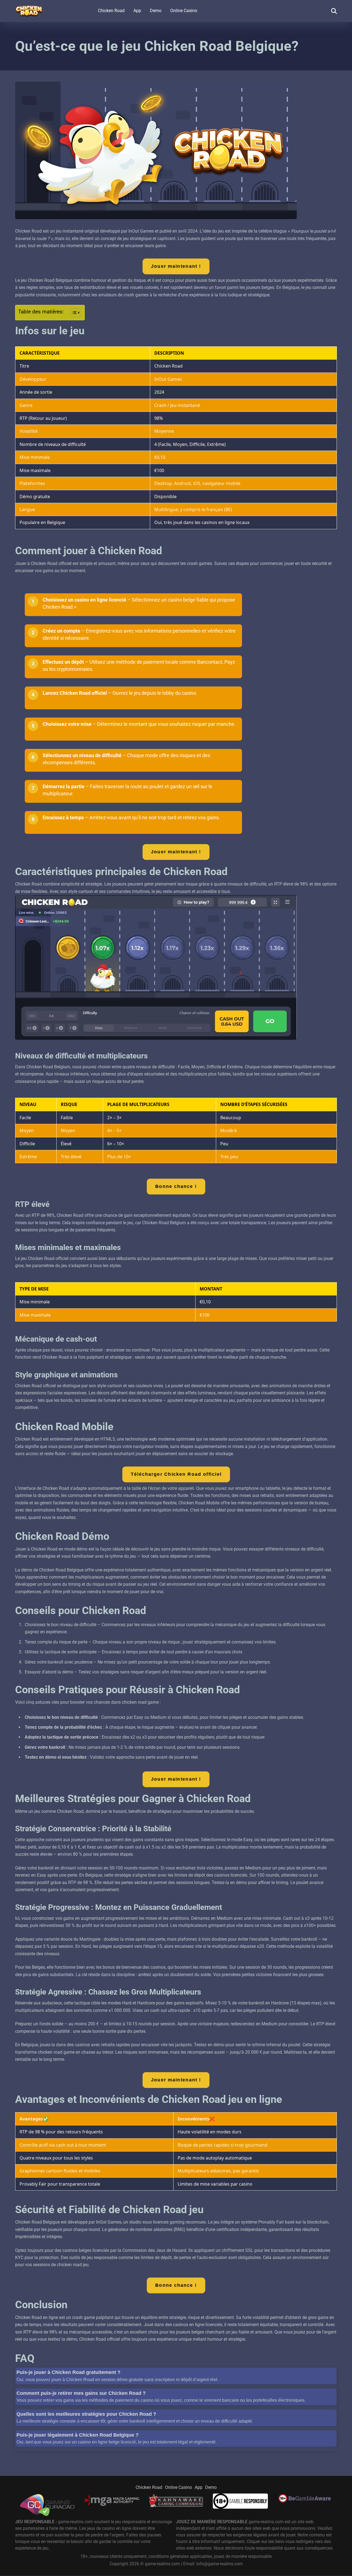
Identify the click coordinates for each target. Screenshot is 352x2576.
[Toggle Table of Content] (73, 313)
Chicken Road (111, 11)
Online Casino (184, 11)
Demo (156, 11)
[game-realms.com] (29, 9)
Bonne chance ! (176, 1186)
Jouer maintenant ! (176, 266)
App (137, 11)
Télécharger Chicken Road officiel (176, 1474)
